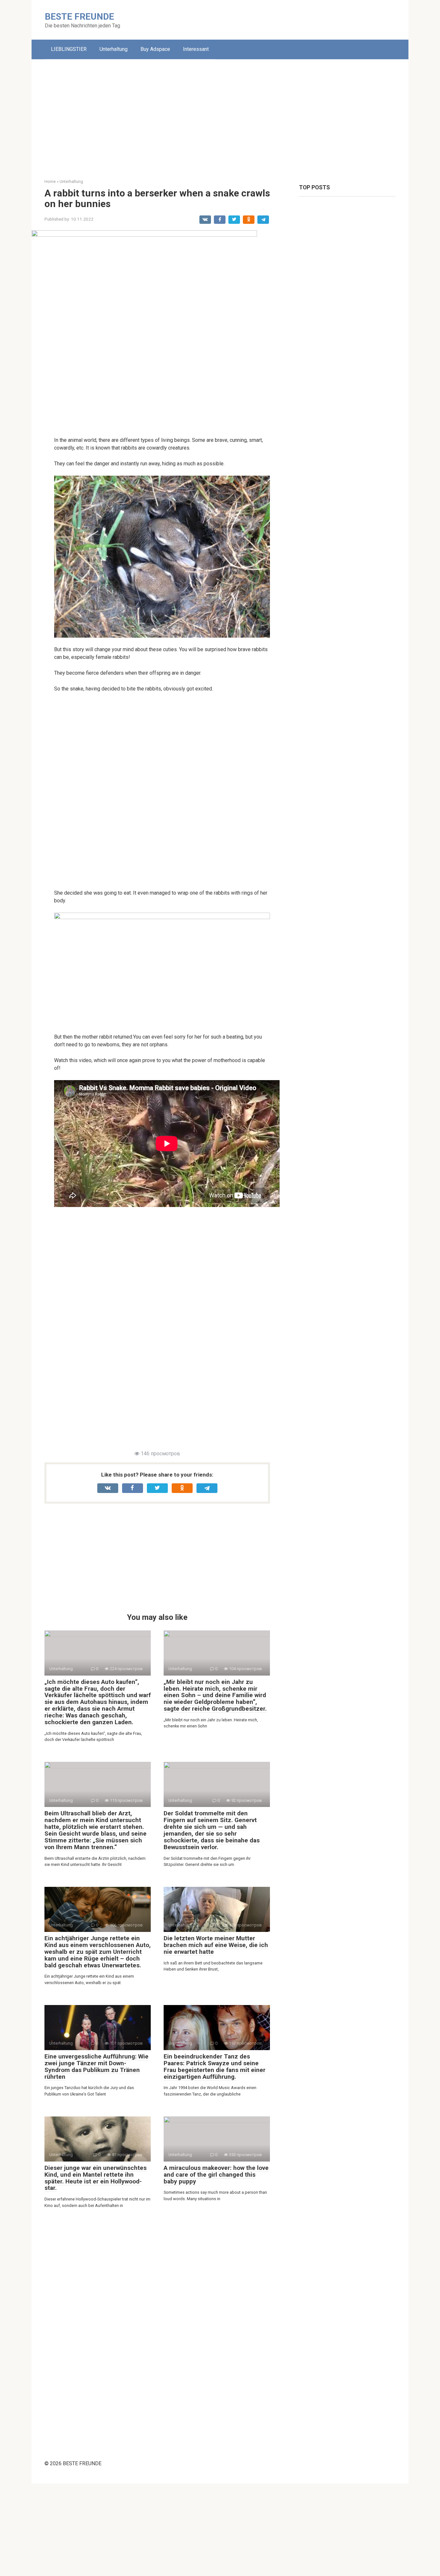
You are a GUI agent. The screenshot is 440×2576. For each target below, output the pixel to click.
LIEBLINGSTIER (69, 49)
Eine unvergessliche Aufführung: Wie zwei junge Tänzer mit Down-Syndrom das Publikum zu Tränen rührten (96, 2067)
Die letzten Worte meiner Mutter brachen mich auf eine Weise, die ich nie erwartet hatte (216, 1945)
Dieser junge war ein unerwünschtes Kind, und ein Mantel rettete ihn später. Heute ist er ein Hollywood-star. (96, 2178)
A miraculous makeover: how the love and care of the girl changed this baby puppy (216, 2175)
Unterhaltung (114, 49)
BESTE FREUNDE (79, 17)
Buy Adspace (155, 49)
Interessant (196, 49)
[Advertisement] (220, 114)
